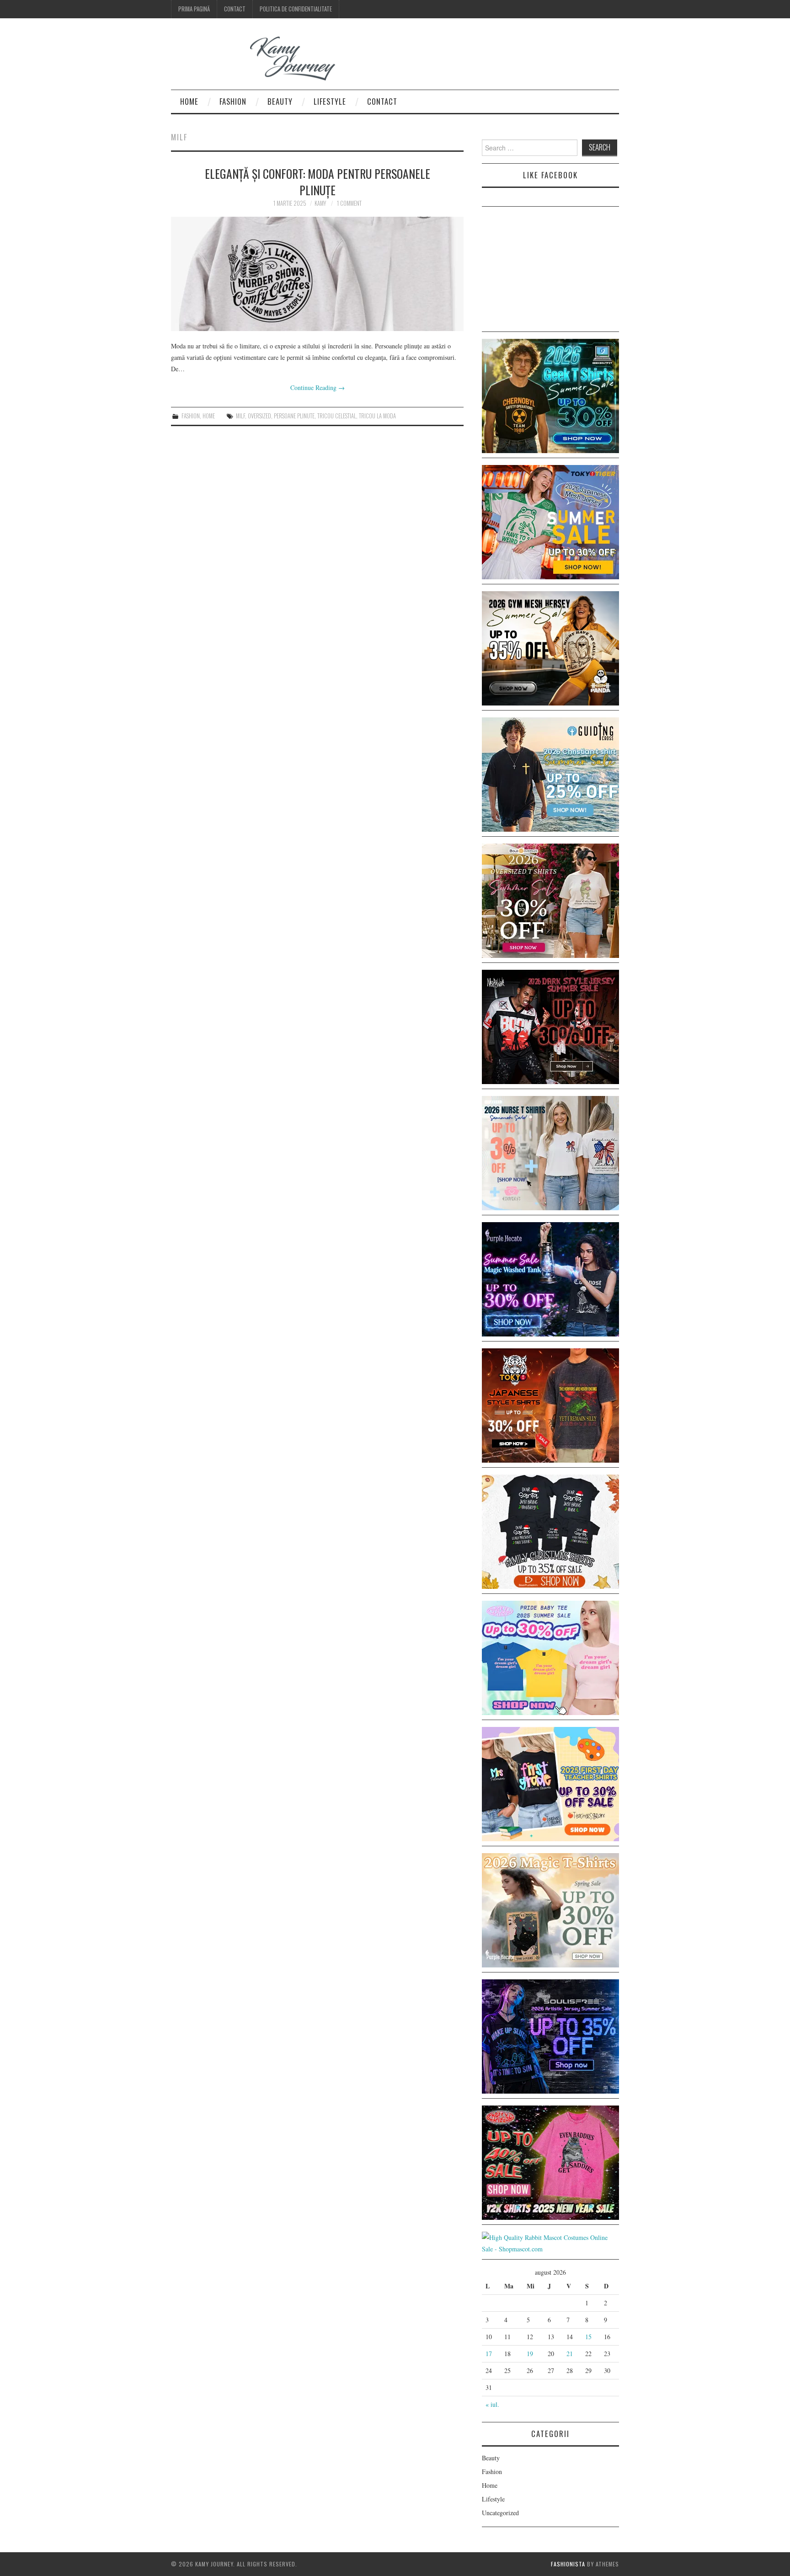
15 (588, 2337)
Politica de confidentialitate (296, 9)
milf (240, 416)
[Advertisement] (550, 271)
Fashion (233, 101)
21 (570, 2354)
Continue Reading (318, 387)
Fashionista (568, 2564)
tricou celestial (337, 416)
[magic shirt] (550, 1278)
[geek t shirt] (550, 395)
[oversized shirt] (550, 900)
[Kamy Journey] (260, 59)
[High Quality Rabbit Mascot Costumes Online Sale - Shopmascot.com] (550, 2242)
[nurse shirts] (550, 1152)
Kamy (320, 203)
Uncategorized (500, 2513)
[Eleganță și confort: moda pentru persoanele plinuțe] (317, 274)
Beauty (280, 101)
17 (489, 2354)
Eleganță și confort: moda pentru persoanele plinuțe (318, 182)
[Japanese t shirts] (550, 521)
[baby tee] (550, 1657)
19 (530, 2354)
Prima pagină (194, 9)
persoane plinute (294, 416)
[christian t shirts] (550, 773)
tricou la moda (377, 416)
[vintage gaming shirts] (550, 1026)
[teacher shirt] (550, 1783)
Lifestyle (330, 101)
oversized (259, 416)
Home (189, 101)
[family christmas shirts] (550, 1531)
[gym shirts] (550, 647)
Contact (235, 9)
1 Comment (349, 203)
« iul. (492, 2404)
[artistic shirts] (550, 2035)
